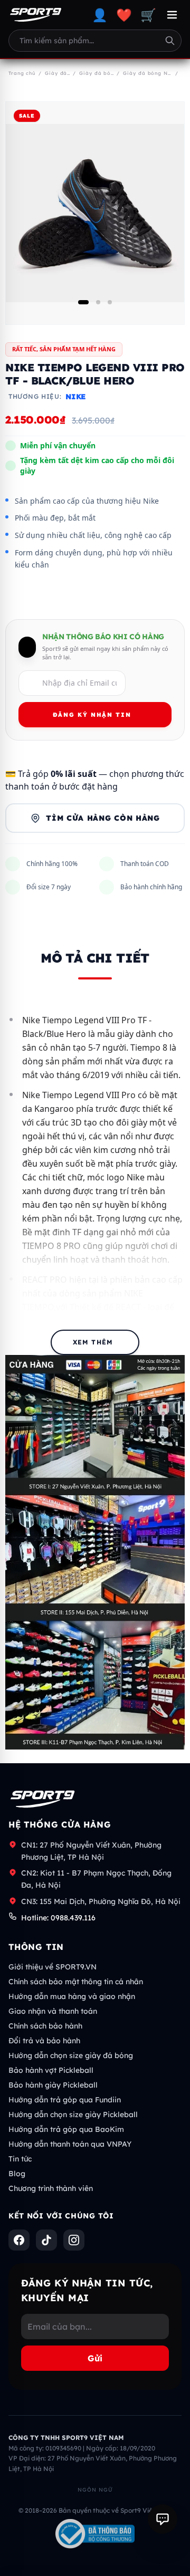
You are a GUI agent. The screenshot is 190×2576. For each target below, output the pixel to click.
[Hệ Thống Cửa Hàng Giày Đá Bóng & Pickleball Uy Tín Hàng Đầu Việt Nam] (36, 15)
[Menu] (172, 15)
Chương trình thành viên (51, 2188)
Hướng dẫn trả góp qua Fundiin (65, 2100)
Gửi (95, 2358)
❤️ (124, 15)
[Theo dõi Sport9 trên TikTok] (46, 2240)
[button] (83, 302)
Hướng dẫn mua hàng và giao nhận (72, 1996)
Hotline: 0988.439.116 (58, 1918)
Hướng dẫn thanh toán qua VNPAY (70, 2144)
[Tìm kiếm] (170, 41)
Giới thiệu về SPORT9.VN (53, 1967)
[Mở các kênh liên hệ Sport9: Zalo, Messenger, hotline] (163, 2519)
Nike (75, 397)
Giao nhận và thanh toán (53, 2011)
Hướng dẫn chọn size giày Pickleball (73, 2114)
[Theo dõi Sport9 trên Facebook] (19, 2240)
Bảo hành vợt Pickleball (51, 2070)
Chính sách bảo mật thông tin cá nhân (76, 1982)
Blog (17, 2174)
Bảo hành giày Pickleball (53, 2085)
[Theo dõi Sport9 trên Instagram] (74, 2240)
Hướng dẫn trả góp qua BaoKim (66, 2129)
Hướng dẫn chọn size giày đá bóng (71, 2055)
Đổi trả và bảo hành (44, 2041)
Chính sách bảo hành (45, 2026)
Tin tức (20, 2159)
